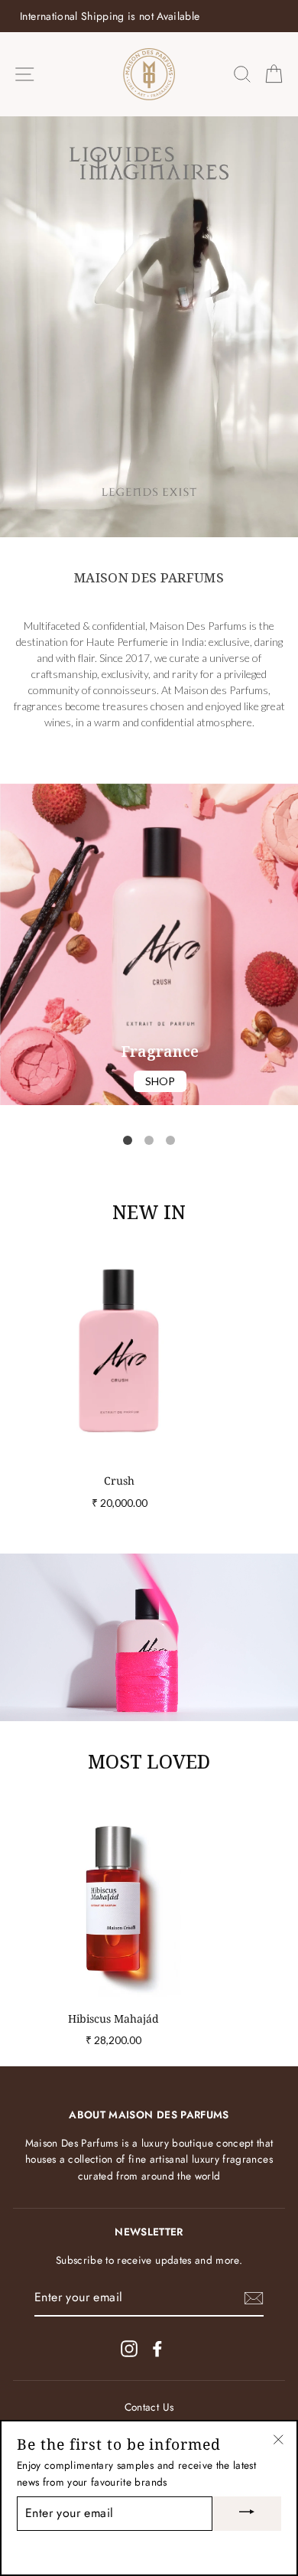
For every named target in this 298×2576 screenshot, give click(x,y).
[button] (128, 1140)
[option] (149, 16)
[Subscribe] (254, 2298)
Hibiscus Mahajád (113, 2018)
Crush (119, 1480)
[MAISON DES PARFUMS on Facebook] (157, 2348)
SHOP (160, 1081)
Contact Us (149, 2407)
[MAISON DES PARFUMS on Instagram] (129, 2348)
